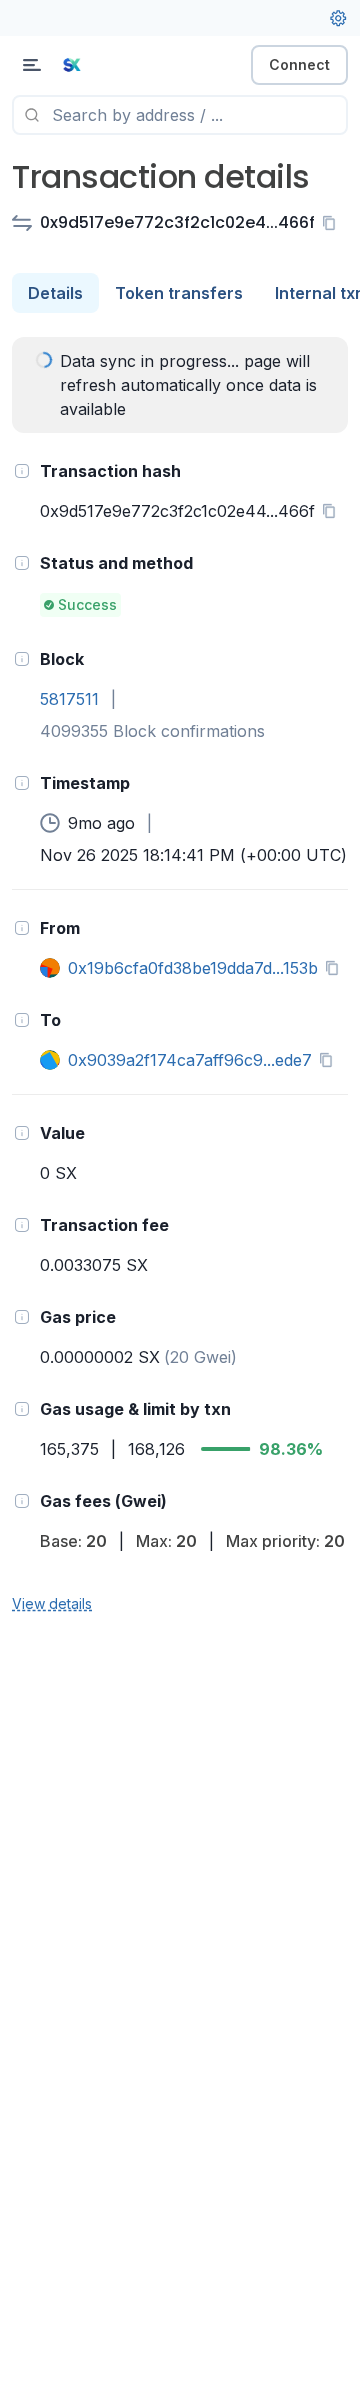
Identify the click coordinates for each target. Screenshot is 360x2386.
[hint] (22, 471)
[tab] (55, 293)
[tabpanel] (180, 976)
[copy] (333, 223)
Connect (299, 64)
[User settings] (338, 18)
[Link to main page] (120, 65)
